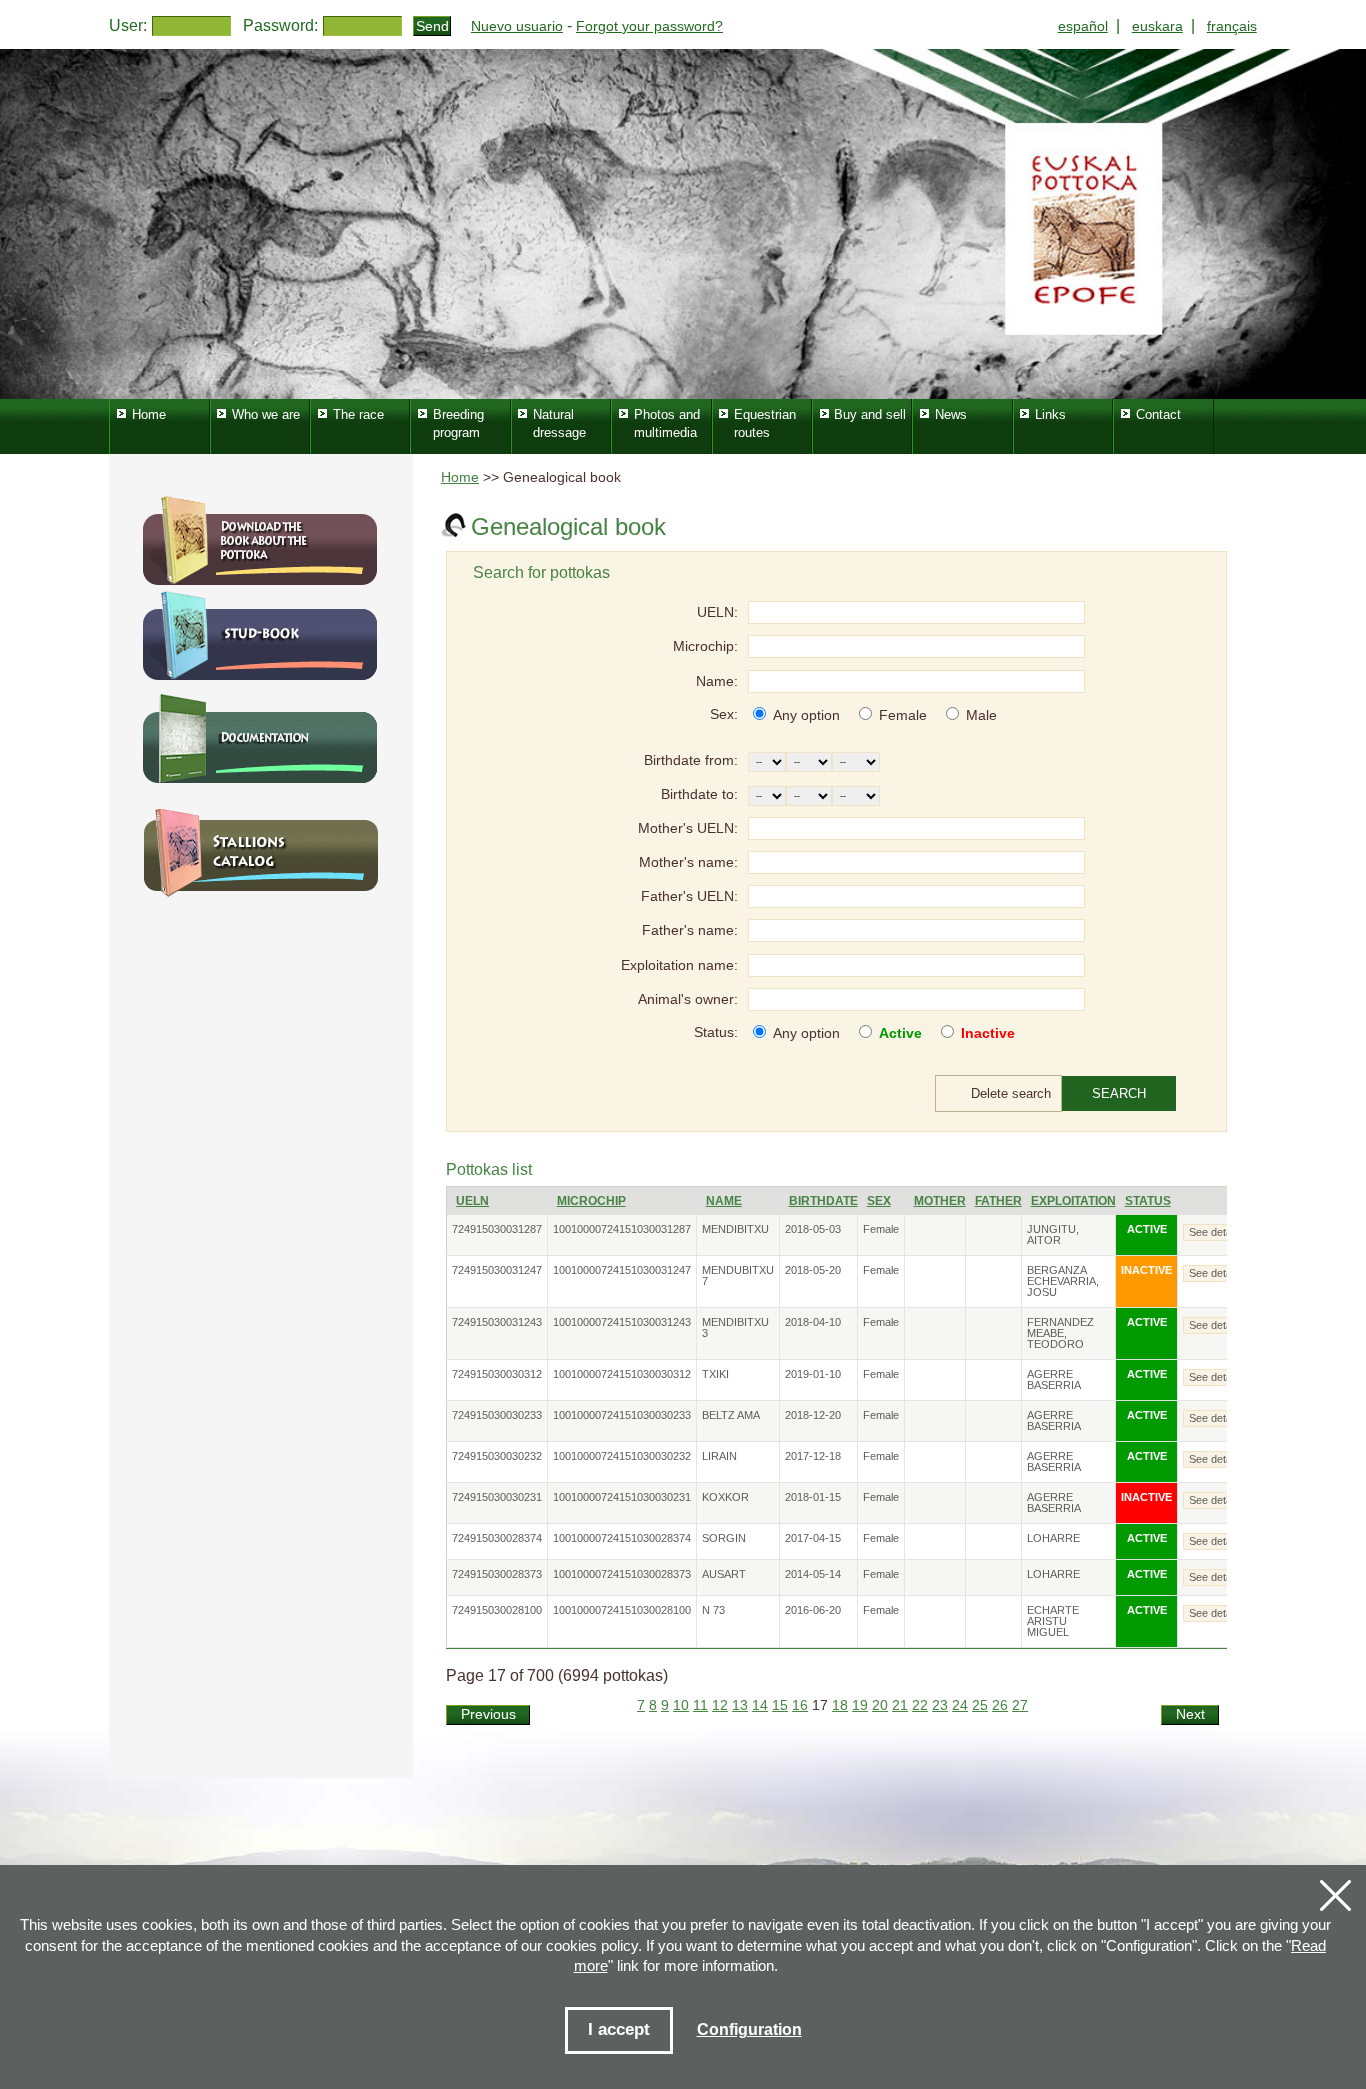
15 (780, 1705)
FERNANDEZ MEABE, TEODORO (1060, 1333)
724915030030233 (497, 1415)
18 (840, 1705)
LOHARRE (1053, 1538)
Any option (806, 715)
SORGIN (724, 1538)
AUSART (724, 1574)
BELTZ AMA (731, 1415)
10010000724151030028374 (622, 1538)
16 (800, 1705)
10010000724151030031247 (622, 1270)
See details (1215, 1232)
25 (980, 1705)
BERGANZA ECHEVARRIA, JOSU (1063, 1281)
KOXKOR (725, 1497)
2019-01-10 (813, 1374)
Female (903, 715)
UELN (472, 1201)
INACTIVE (1146, 1270)
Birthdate (823, 1201)
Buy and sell (870, 414)
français (1232, 26)
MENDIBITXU (735, 1229)
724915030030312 (497, 1374)
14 (760, 1705)
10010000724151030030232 (622, 1456)
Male (981, 715)
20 (880, 1705)
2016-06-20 (813, 1610)
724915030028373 (497, 1574)
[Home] (683, 224)
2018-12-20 (813, 1415)
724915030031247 (497, 1270)
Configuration (749, 2029)
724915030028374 (497, 1538)
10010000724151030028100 (622, 1610)
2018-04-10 (813, 1322)
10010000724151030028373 (622, 1574)
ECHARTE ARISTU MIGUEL (1053, 1621)
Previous (488, 1714)
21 (900, 1705)
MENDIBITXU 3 (735, 1327)
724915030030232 (497, 1456)
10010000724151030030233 (622, 1415)
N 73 (713, 1610)
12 (720, 1705)
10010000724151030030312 (622, 1374)
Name (724, 1201)
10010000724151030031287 (622, 1229)
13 (740, 1705)
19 (860, 1705)
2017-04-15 (813, 1538)
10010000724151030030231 (622, 1497)
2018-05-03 (813, 1229)
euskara (1157, 26)
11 (700, 1705)
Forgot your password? (649, 26)
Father (998, 1201)
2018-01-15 (813, 1497)
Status (1148, 1201)
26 (1000, 1705)
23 (940, 1705)
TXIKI (715, 1374)
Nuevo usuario (517, 26)
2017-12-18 (813, 1456)
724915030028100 (497, 1610)
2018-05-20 (813, 1270)
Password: (280, 25)
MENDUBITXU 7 (738, 1275)
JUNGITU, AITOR (1053, 1234)
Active (900, 1033)
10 (681, 1705)
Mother (940, 1201)
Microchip (591, 1201)
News (951, 414)
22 (920, 1705)
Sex (879, 1201)
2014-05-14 (813, 1574)
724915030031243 (497, 1322)
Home (460, 477)
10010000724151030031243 (622, 1322)
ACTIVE (1147, 1229)
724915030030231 (497, 1497)
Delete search (1011, 1093)
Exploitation (1073, 1201)
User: (128, 25)
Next (1190, 1714)
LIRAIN (719, 1456)
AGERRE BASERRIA (1054, 1379)
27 (1020, 1705)
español (1083, 26)
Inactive (988, 1033)
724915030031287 (497, 1229)
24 (960, 1705)
